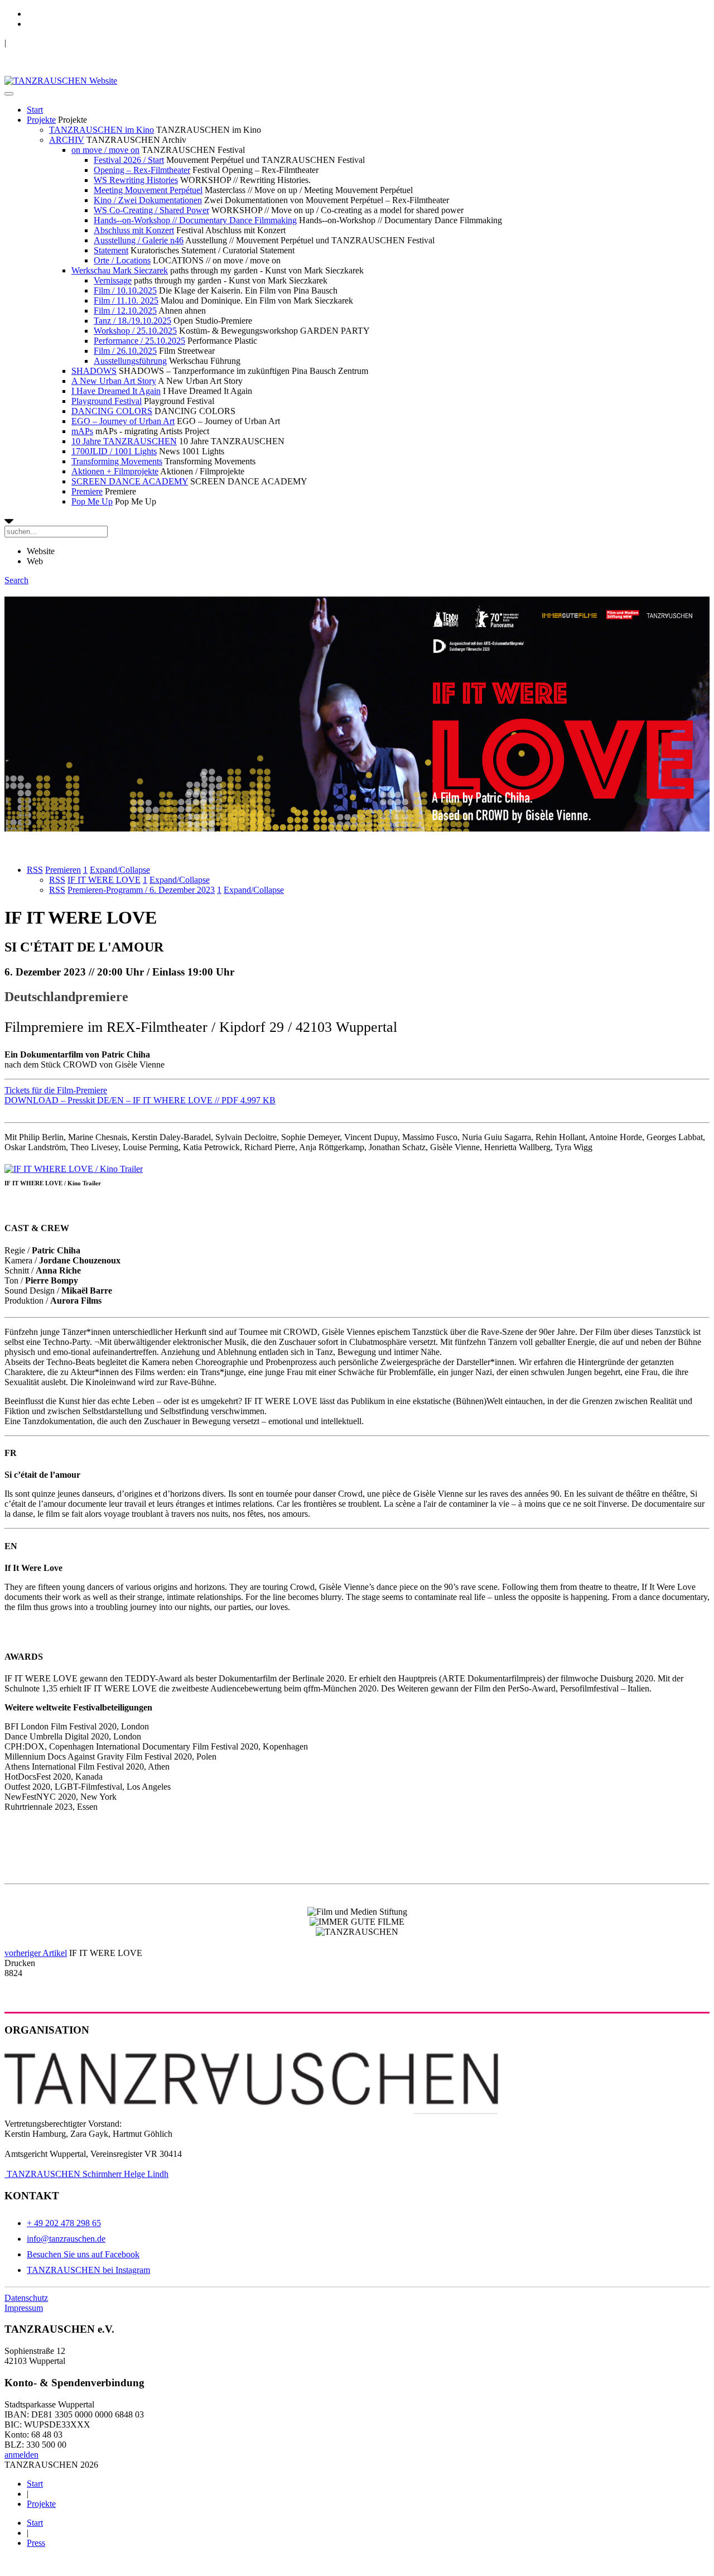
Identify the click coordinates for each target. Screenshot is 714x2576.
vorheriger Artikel (36, 1953)
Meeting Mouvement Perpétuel (148, 190)
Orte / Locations (122, 260)
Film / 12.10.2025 (125, 311)
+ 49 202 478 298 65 (64, 2223)
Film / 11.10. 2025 (126, 301)
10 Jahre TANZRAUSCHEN (124, 441)
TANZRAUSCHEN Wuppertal (62, 43)
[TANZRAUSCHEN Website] (61, 81)
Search (16, 580)
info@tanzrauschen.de (66, 2239)
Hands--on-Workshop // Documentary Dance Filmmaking (195, 220)
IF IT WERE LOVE (104, 880)
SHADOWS (94, 371)
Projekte (41, 120)
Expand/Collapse (120, 870)
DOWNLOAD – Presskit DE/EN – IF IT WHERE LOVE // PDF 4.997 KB (140, 1100)
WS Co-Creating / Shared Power (151, 210)
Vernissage (113, 280)
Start (35, 110)
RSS (35, 870)
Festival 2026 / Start (129, 160)
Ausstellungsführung (130, 361)
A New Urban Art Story (114, 381)
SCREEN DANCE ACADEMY (130, 481)
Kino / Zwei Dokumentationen (148, 200)
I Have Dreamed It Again (116, 391)
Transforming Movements (117, 461)
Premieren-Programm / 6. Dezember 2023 (141, 890)
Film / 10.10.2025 (125, 290)
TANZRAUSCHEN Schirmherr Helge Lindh (86, 2174)
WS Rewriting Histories (136, 180)
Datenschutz (26, 2298)
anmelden (21, 2455)
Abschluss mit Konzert (134, 230)
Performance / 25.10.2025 (139, 341)
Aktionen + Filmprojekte (115, 471)
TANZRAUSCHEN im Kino (102, 130)
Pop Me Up (92, 501)
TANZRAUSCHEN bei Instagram (88, 2270)
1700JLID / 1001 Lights (114, 451)
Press (36, 2543)
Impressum (24, 2308)
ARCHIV (67, 140)
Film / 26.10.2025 (125, 351)
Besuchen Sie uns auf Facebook (83, 2254)
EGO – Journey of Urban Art (123, 421)
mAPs (82, 431)
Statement (111, 250)
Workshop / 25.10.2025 (135, 331)
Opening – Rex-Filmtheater (142, 170)
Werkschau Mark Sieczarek (120, 270)
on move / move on (105, 150)
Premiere (87, 491)
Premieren (63, 870)
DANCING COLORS (112, 411)
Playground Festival (107, 401)
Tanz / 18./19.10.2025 (132, 321)
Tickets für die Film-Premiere (56, 1090)
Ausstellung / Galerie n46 (139, 240)
